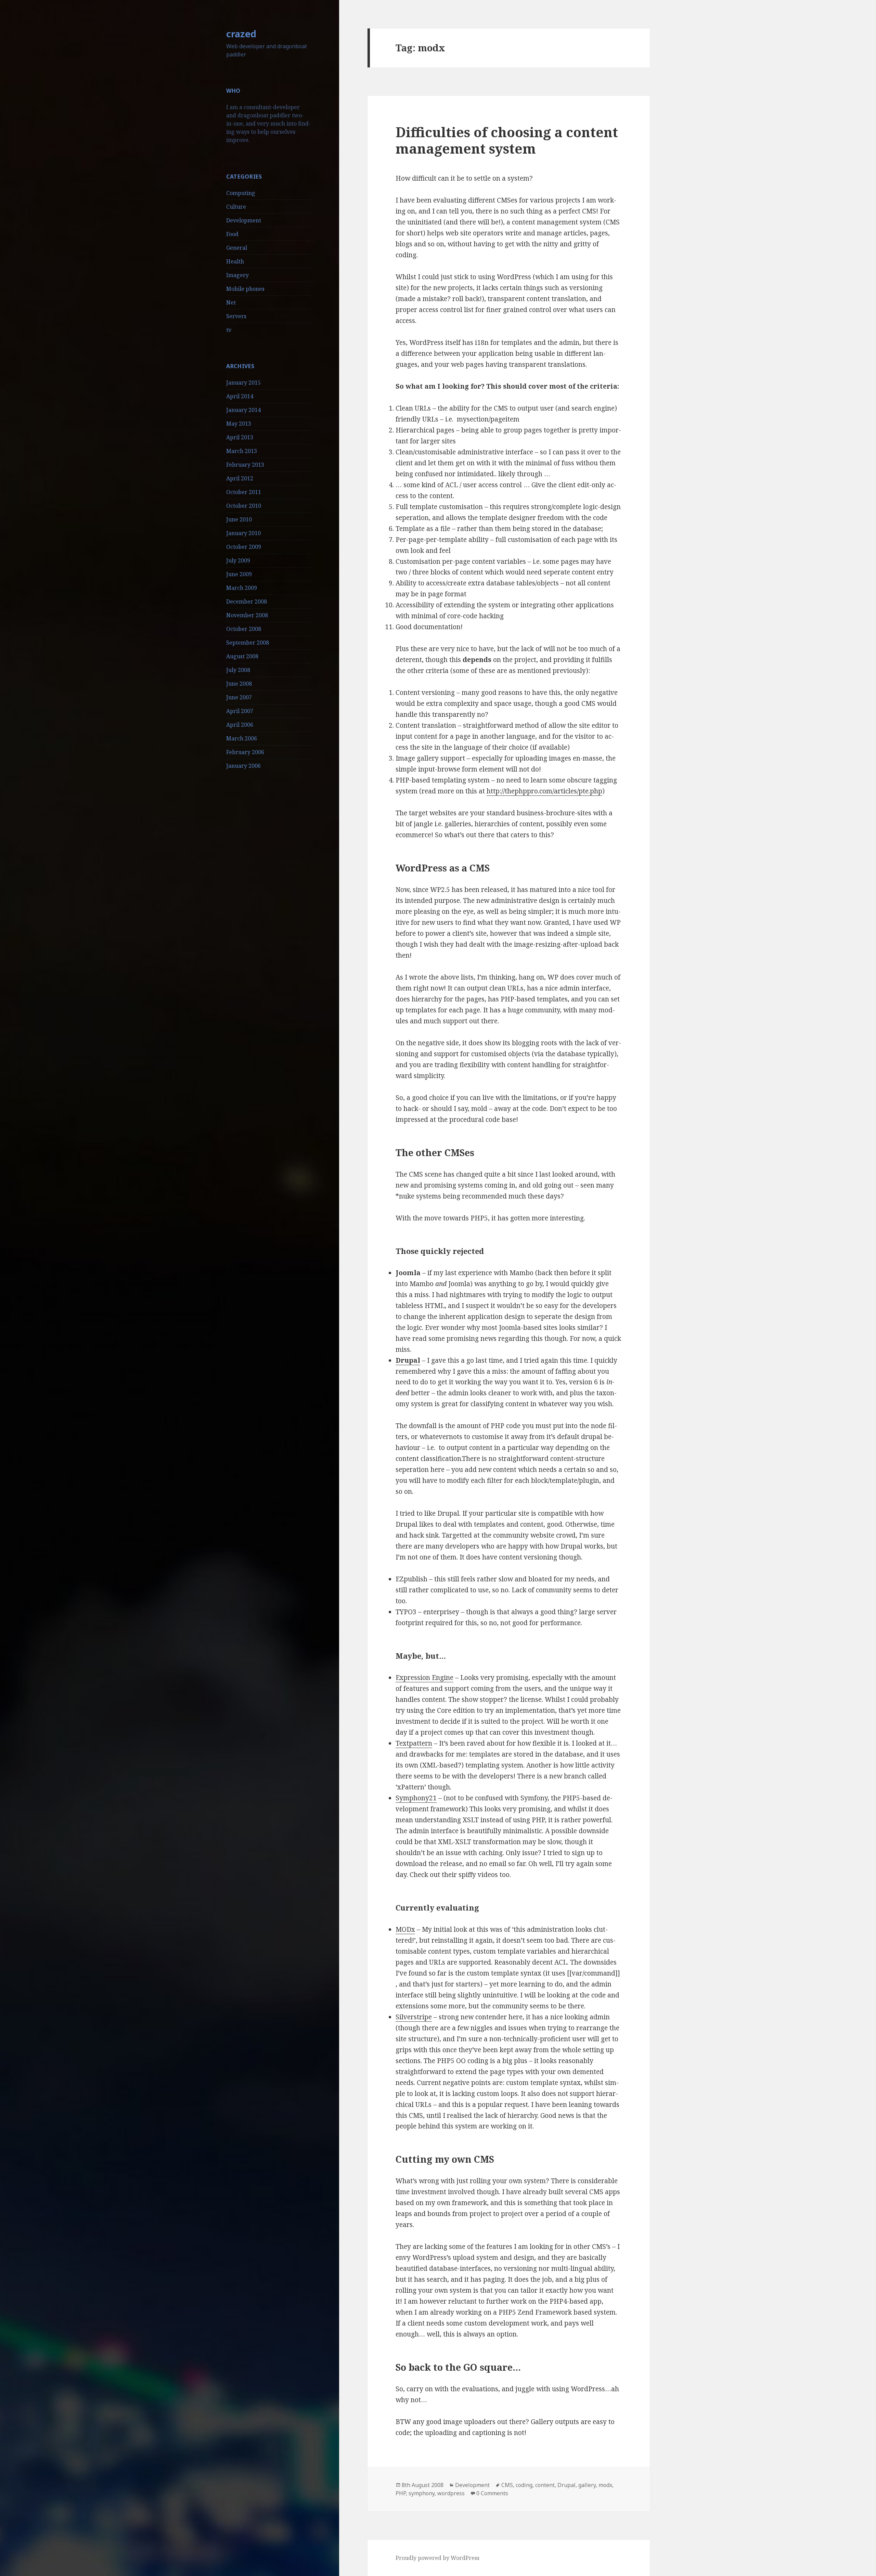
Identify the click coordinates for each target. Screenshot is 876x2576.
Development (244, 220)
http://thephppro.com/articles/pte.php (544, 791)
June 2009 (239, 574)
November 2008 (247, 615)
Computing (241, 193)
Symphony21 (416, 1798)
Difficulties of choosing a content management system (507, 140)
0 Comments (492, 2493)
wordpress (451, 2493)
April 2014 (240, 396)
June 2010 (239, 519)
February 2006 (245, 752)
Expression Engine (424, 1678)
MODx (405, 1929)
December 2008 (247, 601)
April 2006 (240, 725)
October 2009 (244, 547)
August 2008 (242, 656)
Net (231, 302)
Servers (236, 316)
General (237, 248)
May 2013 (239, 424)
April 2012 (240, 478)
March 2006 (242, 738)
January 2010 (243, 533)
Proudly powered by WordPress (437, 2558)
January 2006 (243, 766)
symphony (422, 2493)
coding (524, 2485)
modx (605, 2485)
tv (229, 330)
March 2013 (242, 451)
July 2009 (238, 560)
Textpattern (414, 1743)
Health (235, 261)
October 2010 (244, 506)
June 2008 (239, 684)
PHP (401, 2493)
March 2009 (242, 588)
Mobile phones (245, 289)
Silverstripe (414, 2017)
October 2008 (244, 629)
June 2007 (239, 697)
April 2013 (240, 437)
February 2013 (245, 465)
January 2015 (243, 383)
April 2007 (240, 711)
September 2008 (248, 643)
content (545, 2485)
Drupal (566, 2485)
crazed (241, 34)
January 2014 (243, 410)
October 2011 (244, 492)
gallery (587, 2485)
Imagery (237, 275)
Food (232, 234)
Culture (236, 207)
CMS (507, 2485)
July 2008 (238, 670)
